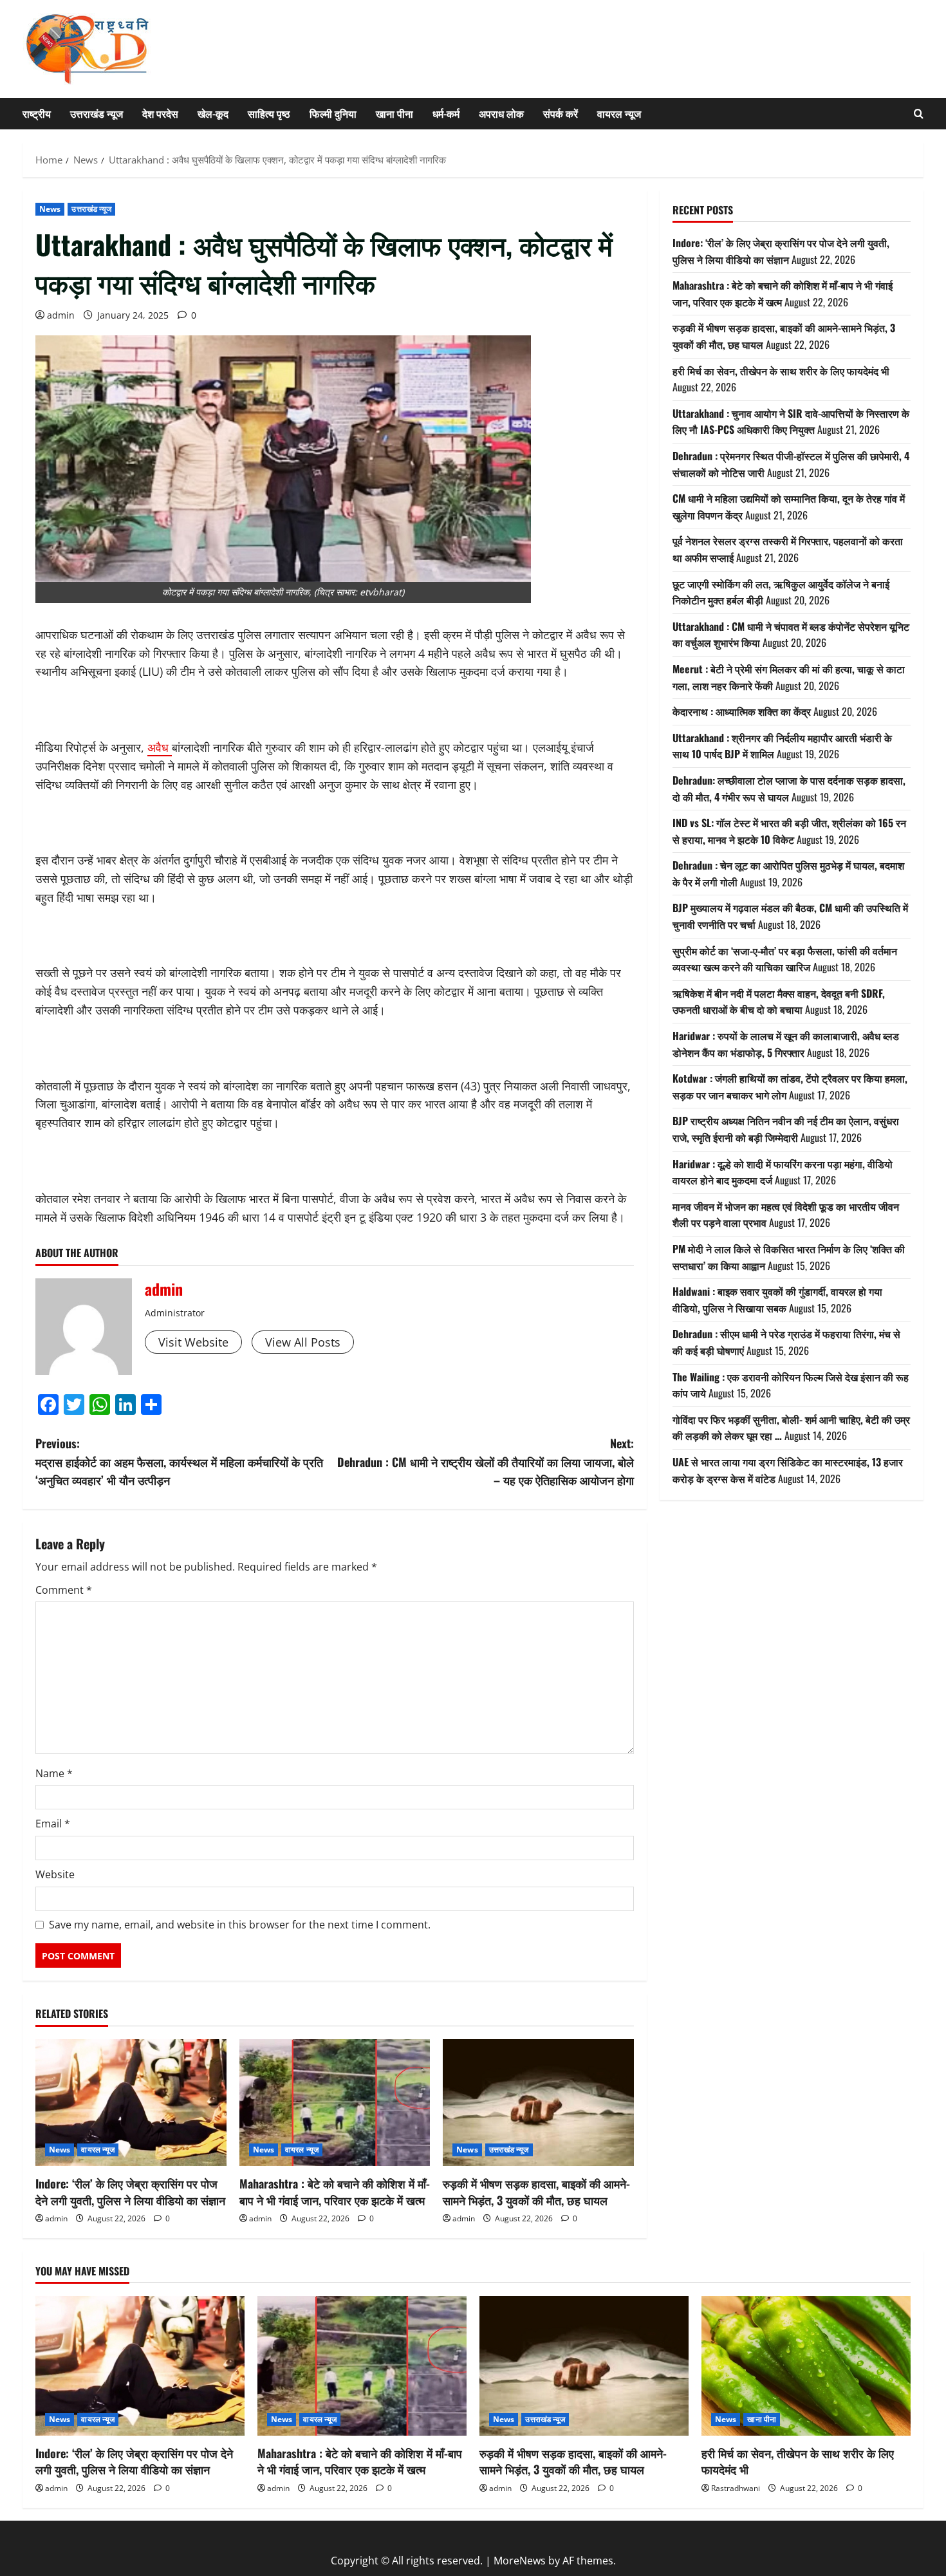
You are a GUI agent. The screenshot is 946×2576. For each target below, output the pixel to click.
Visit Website (193, 1342)
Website (55, 1874)
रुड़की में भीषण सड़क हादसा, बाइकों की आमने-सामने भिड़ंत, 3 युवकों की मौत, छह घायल (536, 2191)
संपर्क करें (561, 113)
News (50, 209)
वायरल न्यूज (619, 113)
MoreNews (520, 2561)
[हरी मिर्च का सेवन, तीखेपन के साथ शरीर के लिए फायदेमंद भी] (806, 2366)
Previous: (179, 1462)
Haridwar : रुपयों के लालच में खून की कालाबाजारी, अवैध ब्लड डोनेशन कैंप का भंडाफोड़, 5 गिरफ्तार (786, 1044)
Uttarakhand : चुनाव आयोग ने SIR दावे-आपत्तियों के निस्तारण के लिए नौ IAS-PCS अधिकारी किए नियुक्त (791, 422)
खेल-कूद (213, 113)
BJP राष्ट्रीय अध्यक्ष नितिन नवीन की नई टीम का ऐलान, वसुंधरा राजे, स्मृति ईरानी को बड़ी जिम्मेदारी (786, 1130)
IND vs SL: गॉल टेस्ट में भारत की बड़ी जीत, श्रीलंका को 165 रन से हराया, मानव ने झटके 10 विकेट (789, 831)
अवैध (160, 747)
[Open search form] (919, 114)
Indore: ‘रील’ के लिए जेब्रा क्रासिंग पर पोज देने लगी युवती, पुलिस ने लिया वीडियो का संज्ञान (130, 2191)
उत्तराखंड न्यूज (97, 113)
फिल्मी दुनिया (333, 113)
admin (61, 315)
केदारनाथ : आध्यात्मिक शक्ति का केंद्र (742, 711)
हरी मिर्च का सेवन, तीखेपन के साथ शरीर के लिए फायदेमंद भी (781, 371)
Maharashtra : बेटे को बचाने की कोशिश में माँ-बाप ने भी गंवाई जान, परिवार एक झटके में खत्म (335, 2191)
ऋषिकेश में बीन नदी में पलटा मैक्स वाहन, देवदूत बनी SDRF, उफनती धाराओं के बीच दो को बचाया (779, 1002)
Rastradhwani (736, 2488)
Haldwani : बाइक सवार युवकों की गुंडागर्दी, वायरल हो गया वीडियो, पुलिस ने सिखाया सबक (777, 1300)
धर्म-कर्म (446, 113)
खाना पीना (394, 113)
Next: (486, 1462)
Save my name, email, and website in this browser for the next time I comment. (240, 1925)
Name (54, 1773)
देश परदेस (160, 113)
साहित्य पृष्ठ (269, 113)
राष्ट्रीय (37, 113)
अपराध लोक (501, 113)
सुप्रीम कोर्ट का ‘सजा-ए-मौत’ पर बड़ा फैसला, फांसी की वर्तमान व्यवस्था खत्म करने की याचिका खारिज (785, 959)
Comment (64, 1590)
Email (53, 1824)
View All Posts (303, 1342)
